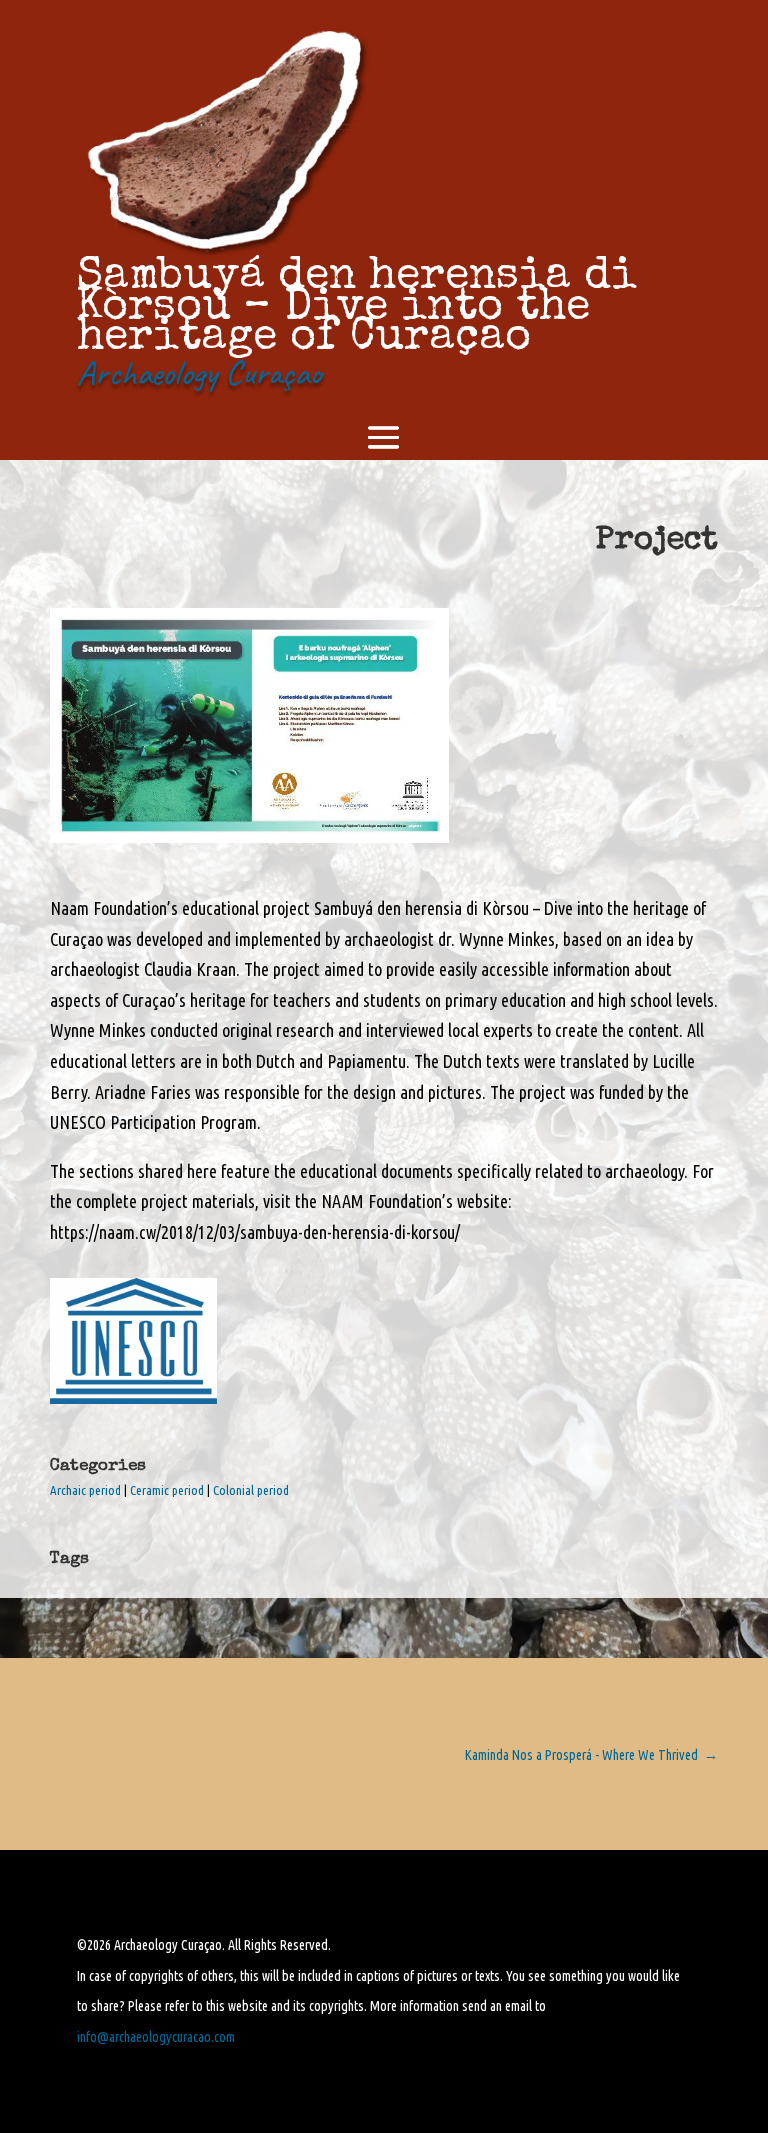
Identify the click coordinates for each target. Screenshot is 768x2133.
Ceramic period (167, 1490)
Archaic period (85, 1490)
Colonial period (251, 1490)
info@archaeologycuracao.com (156, 2037)
